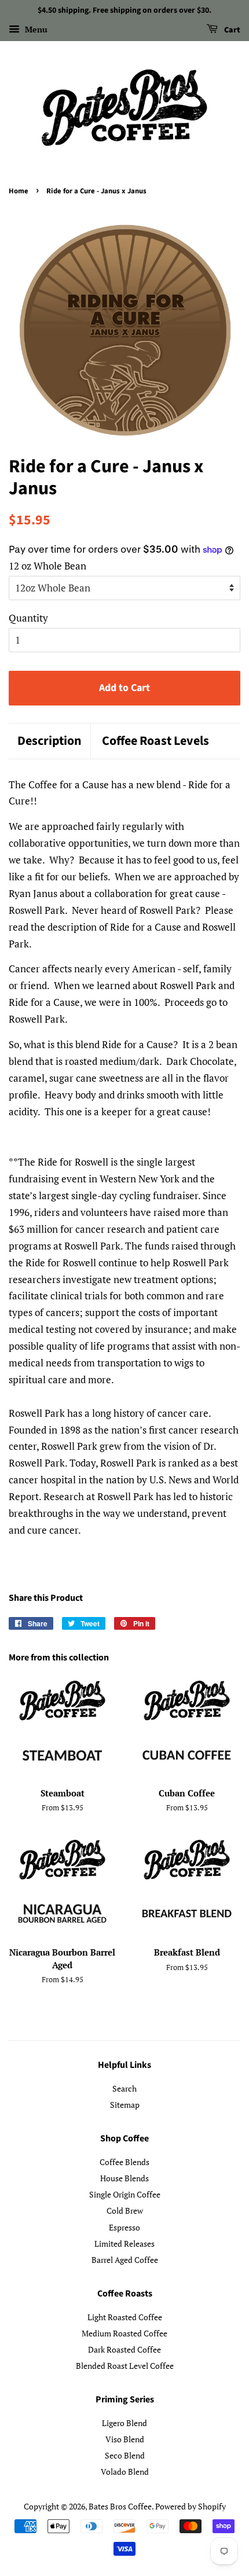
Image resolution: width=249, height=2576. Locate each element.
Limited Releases (124, 2244)
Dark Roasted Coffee (124, 2349)
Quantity (28, 618)
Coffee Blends (124, 2162)
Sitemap (125, 2105)
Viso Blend (125, 2439)
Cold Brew (125, 2211)
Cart (231, 30)
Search (124, 2088)
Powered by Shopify (191, 2506)
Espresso (124, 2227)
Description (50, 741)
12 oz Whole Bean (47, 566)
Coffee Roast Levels (155, 741)
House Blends (124, 2178)
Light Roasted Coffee (125, 2317)
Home (19, 191)
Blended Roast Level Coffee (125, 2366)
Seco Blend (125, 2455)
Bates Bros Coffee (120, 2506)
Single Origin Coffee (125, 2194)
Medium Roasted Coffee (124, 2333)
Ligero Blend (124, 2423)
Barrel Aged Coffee (125, 2260)
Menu (35, 29)
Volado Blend (125, 2472)
